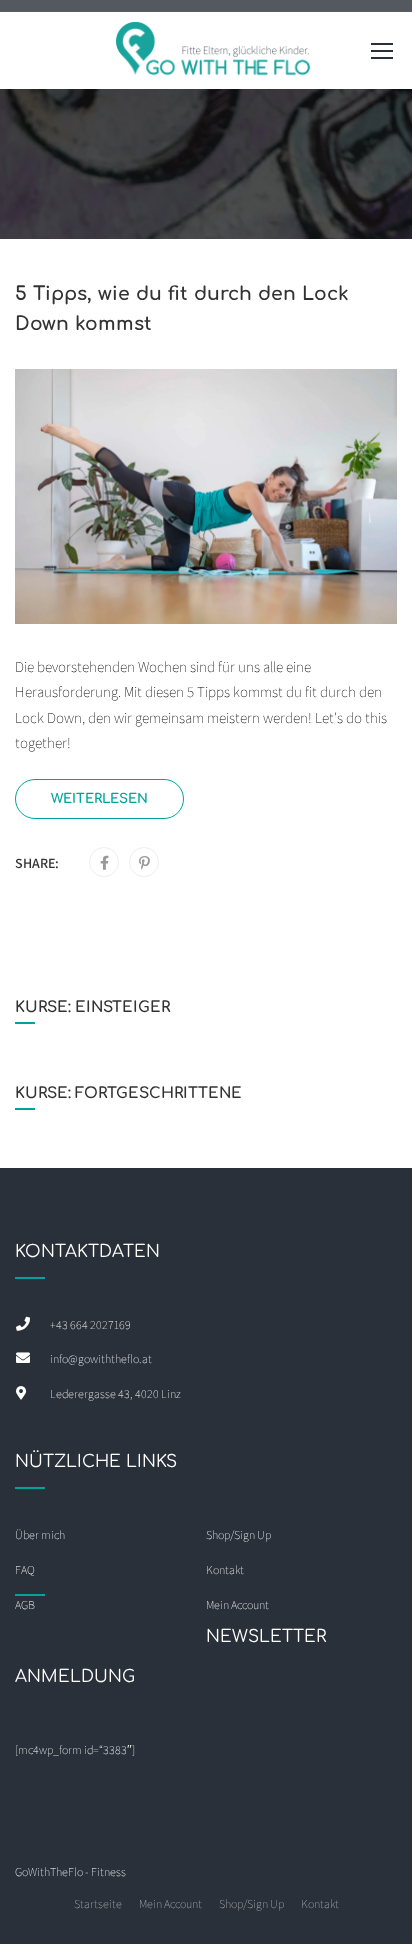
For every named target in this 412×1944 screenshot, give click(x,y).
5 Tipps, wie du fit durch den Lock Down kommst (182, 308)
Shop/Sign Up (238, 1534)
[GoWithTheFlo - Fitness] (214, 55)
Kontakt (320, 1903)
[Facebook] (104, 863)
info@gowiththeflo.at (101, 1358)
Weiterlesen (99, 798)
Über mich (40, 1534)
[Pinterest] (144, 863)
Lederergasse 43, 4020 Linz (115, 1393)
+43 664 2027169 (90, 1324)
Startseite (98, 1903)
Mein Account (170, 1903)
